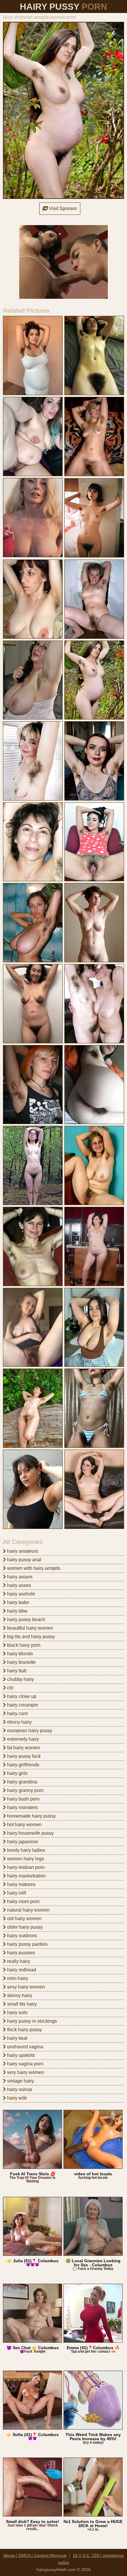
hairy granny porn (25, 1790)
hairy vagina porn (25, 2064)
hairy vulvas (19, 2089)
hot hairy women (24, 1825)
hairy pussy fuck (23, 1756)
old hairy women (24, 1919)
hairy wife (17, 2098)
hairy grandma (22, 1782)
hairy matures (21, 1884)
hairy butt (16, 1671)
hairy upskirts (20, 2055)
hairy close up (21, 1696)
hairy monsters (22, 1807)
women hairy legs (25, 1859)
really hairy (18, 1961)
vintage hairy (20, 2081)
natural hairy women (28, 1910)
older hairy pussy (24, 1927)
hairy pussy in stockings (31, 2021)
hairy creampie (22, 1705)
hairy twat (17, 2038)
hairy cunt (17, 1713)
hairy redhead (21, 1970)
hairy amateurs (22, 1551)
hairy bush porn (23, 1799)
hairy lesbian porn (25, 1867)
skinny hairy (19, 1995)
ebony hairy (19, 1722)
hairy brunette (21, 1662)
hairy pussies (20, 1953)
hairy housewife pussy (30, 1833)
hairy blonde (19, 1654)
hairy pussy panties (27, 1944)
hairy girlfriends (23, 1765)
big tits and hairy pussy (30, 1637)
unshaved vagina (25, 2047)
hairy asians (19, 1577)
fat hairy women (23, 1748)
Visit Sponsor (62, 208)
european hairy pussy (29, 1731)
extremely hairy (22, 1739)
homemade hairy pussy (31, 1816)
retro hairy (17, 1978)
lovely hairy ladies (25, 1850)
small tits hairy (21, 2004)
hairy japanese (22, 1842)
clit (9, 1688)
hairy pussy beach (26, 1619)
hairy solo (17, 2013)
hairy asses (18, 1585)
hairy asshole (21, 1594)
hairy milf (16, 1893)
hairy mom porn (23, 1901)
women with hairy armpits (33, 1568)
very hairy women (25, 2072)
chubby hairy (20, 1679)
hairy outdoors (21, 1936)
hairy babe (18, 1602)
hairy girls (17, 1773)
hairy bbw (17, 1611)
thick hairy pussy (24, 2030)
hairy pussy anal (24, 1560)
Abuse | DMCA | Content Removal (35, 2555)
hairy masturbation (26, 1876)
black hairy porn (23, 1645)
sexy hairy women (25, 1987)
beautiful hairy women (30, 1628)
